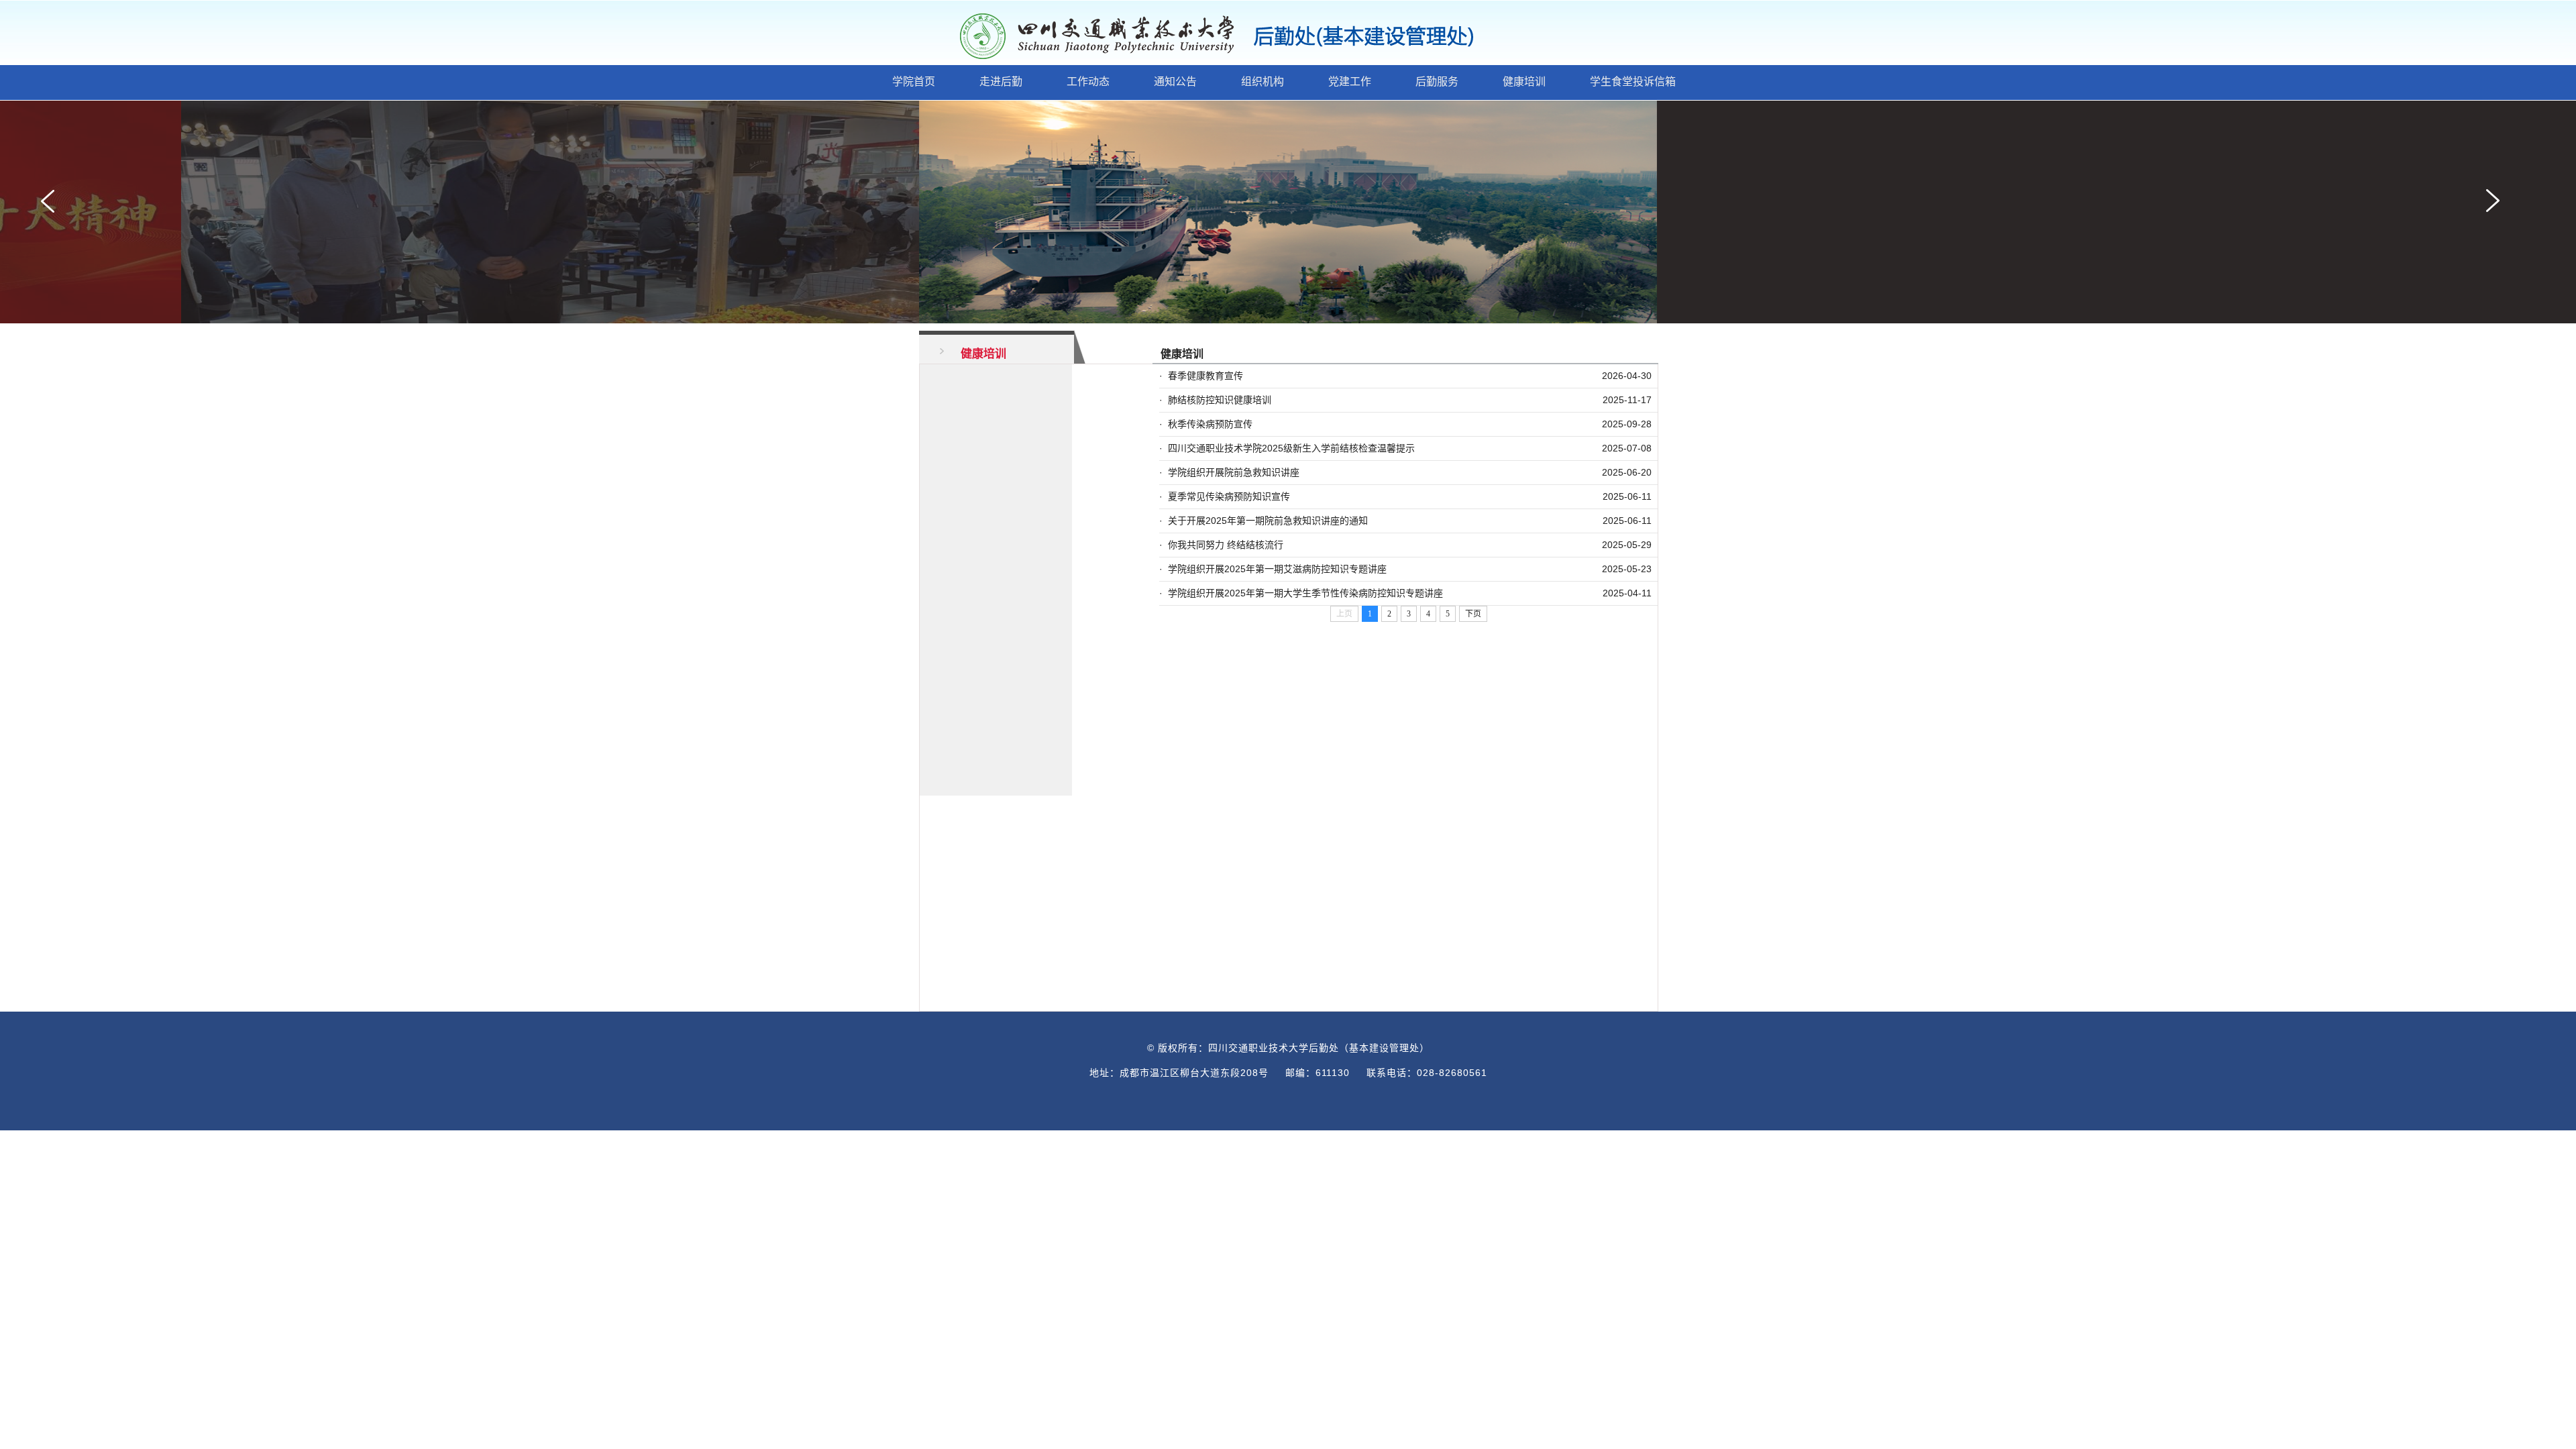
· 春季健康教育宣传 (1201, 376)
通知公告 (1175, 82)
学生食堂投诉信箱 (1633, 82)
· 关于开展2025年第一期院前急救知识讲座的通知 (1264, 521)
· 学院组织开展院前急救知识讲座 (1229, 472)
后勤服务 (1437, 82)
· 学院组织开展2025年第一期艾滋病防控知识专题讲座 (1273, 569)
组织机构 (1263, 82)
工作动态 (1088, 82)
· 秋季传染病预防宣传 (1206, 424)
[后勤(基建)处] (1241, 36)
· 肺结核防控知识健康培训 (1215, 400)
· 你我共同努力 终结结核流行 (1221, 545)
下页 (1473, 614)
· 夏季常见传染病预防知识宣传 (1225, 496)
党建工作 (1350, 82)
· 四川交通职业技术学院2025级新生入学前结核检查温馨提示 (1287, 448)
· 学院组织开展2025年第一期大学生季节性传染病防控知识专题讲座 (1301, 593)
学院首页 (914, 82)
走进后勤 (1001, 82)
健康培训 (1524, 82)
